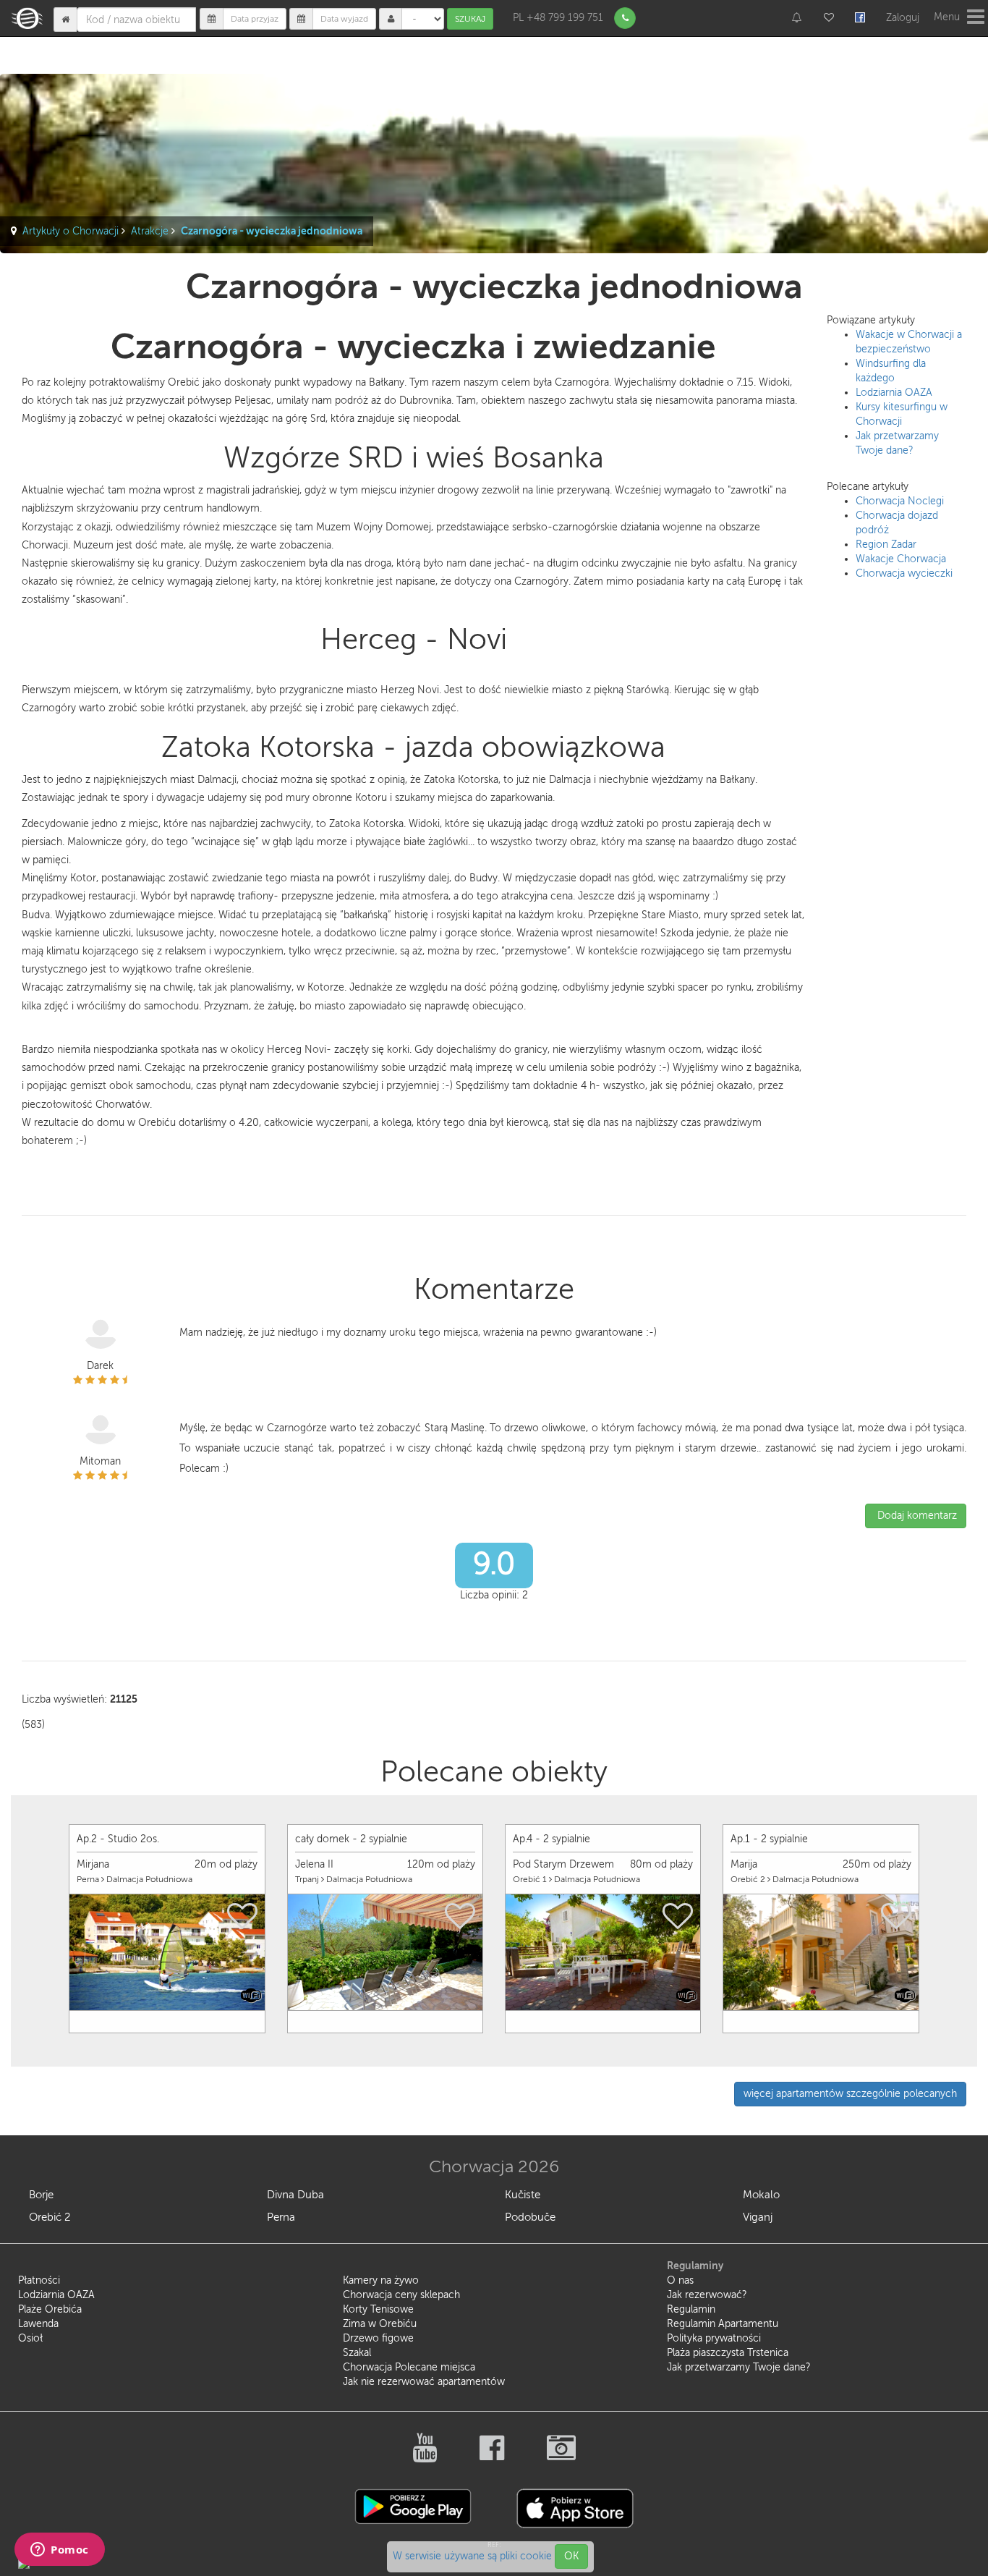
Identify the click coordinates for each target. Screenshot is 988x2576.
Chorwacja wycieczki (904, 573)
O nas (680, 2280)
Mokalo (761, 2195)
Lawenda (38, 2324)
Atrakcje (150, 231)
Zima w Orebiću (380, 2324)
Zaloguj (903, 18)
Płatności (39, 2280)
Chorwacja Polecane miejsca (409, 2367)
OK (571, 2556)
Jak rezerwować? (707, 2295)
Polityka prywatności (714, 2338)
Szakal (357, 2353)
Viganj (758, 2217)
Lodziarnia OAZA (894, 393)
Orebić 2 (50, 2217)
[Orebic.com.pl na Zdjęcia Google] (561, 2456)
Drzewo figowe (378, 2338)
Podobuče (530, 2217)
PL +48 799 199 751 (558, 18)
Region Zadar (886, 545)
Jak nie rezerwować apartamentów (424, 2382)
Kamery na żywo (381, 2280)
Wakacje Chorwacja (901, 559)
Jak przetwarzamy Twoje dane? (739, 2367)
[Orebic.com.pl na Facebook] (493, 2456)
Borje (41, 2195)
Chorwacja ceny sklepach (401, 2295)
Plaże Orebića (50, 2309)
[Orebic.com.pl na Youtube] (426, 2456)
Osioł (30, 2338)
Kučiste (523, 2195)
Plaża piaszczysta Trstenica (728, 2353)
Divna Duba (295, 2195)
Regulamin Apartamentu (723, 2324)
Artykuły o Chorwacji (71, 231)
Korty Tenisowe (378, 2309)
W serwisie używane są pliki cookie (474, 2556)
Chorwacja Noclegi (900, 501)
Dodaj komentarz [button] (916, 1516)
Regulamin (691, 2309)
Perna (281, 2217)
